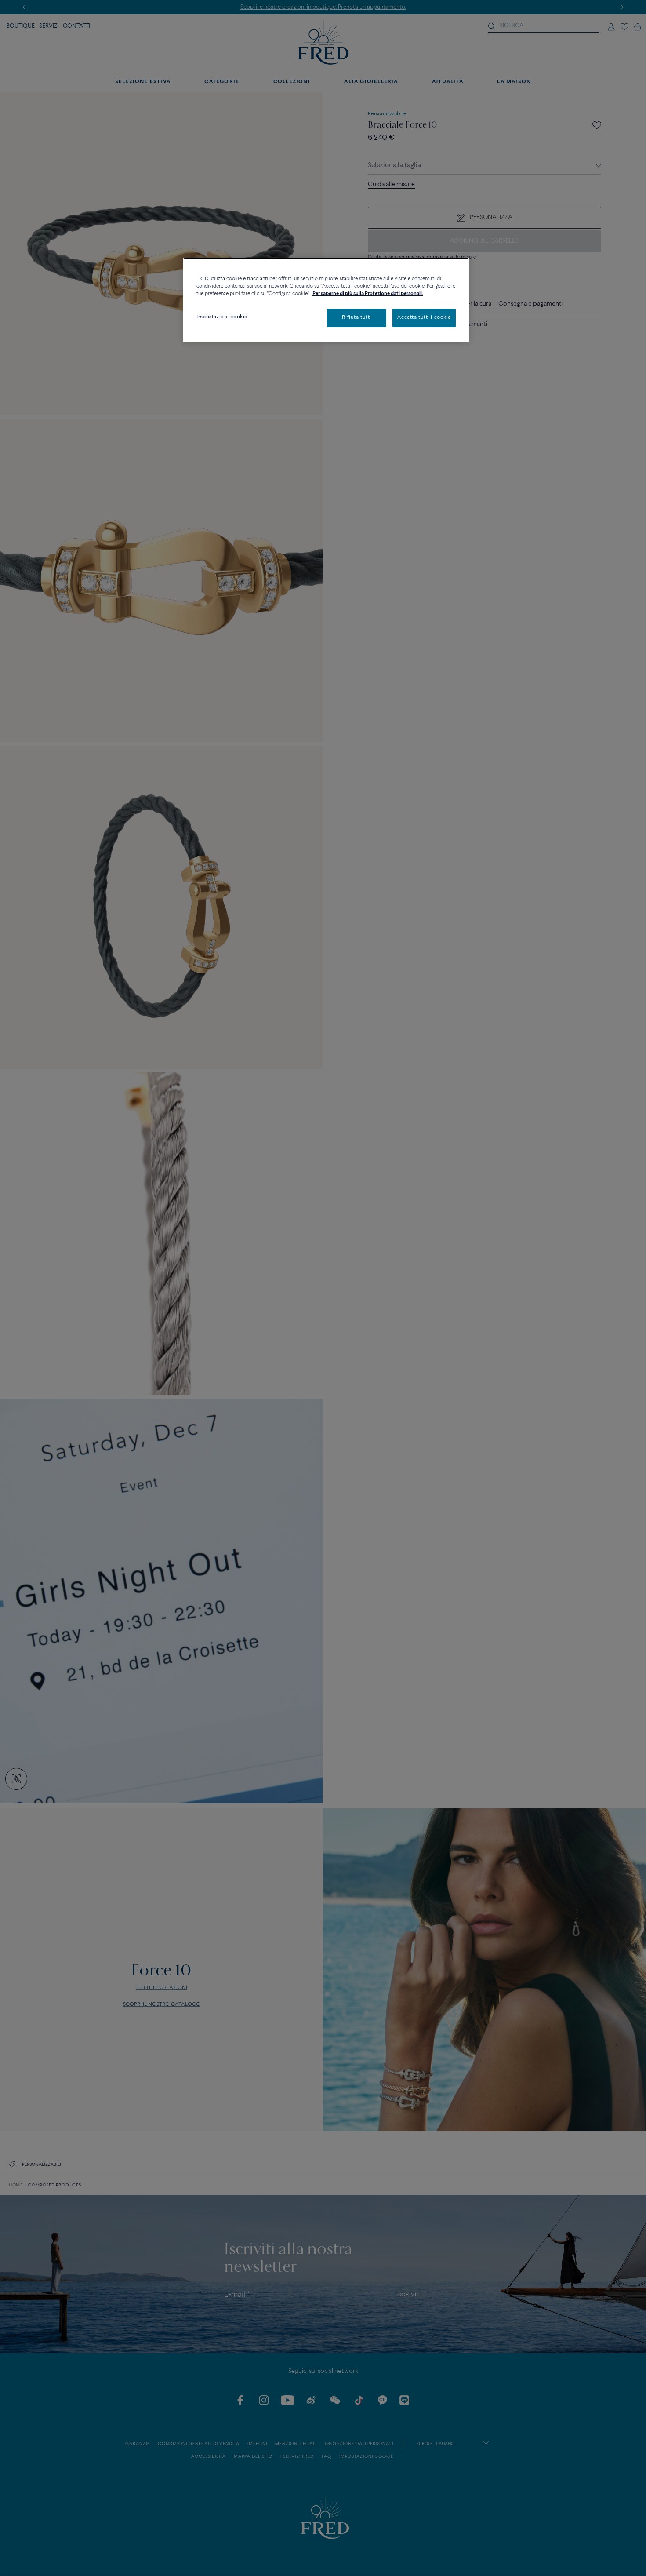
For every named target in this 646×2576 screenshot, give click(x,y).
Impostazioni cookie (222, 317)
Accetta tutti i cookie (424, 317)
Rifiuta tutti (356, 317)
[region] (326, 300)
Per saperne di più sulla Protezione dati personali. (368, 294)
